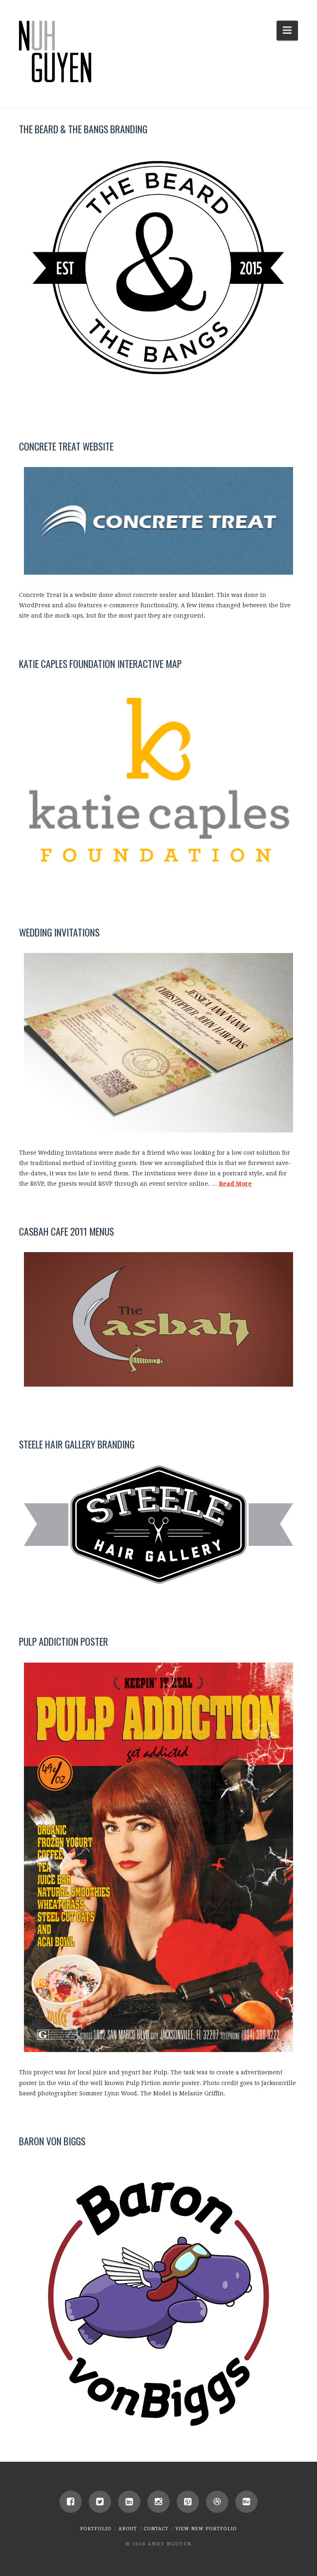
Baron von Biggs (52, 2141)
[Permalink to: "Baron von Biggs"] (158, 2296)
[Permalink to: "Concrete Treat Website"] (158, 521)
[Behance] (246, 2502)
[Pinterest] (188, 2502)
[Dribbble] (217, 2502)
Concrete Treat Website (66, 446)
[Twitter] (100, 2502)
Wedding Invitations (59, 932)
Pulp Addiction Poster (64, 1641)
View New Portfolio (206, 2529)
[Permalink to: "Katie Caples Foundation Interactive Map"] (158, 780)
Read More (235, 1184)
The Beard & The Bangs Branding (83, 129)
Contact (156, 2529)
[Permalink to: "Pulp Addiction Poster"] (158, 1858)
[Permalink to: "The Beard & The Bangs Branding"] (158, 269)
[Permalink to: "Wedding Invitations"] (158, 1043)
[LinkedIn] (129, 2502)
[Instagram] (158, 2502)
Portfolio (96, 2529)
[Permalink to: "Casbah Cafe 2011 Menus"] (158, 1319)
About (128, 2529)
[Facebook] (71, 2502)
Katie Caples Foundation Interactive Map (100, 664)
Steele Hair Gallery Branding (77, 1444)
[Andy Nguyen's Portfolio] (55, 52)
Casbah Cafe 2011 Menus (66, 1231)
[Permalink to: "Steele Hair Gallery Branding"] (158, 1525)
